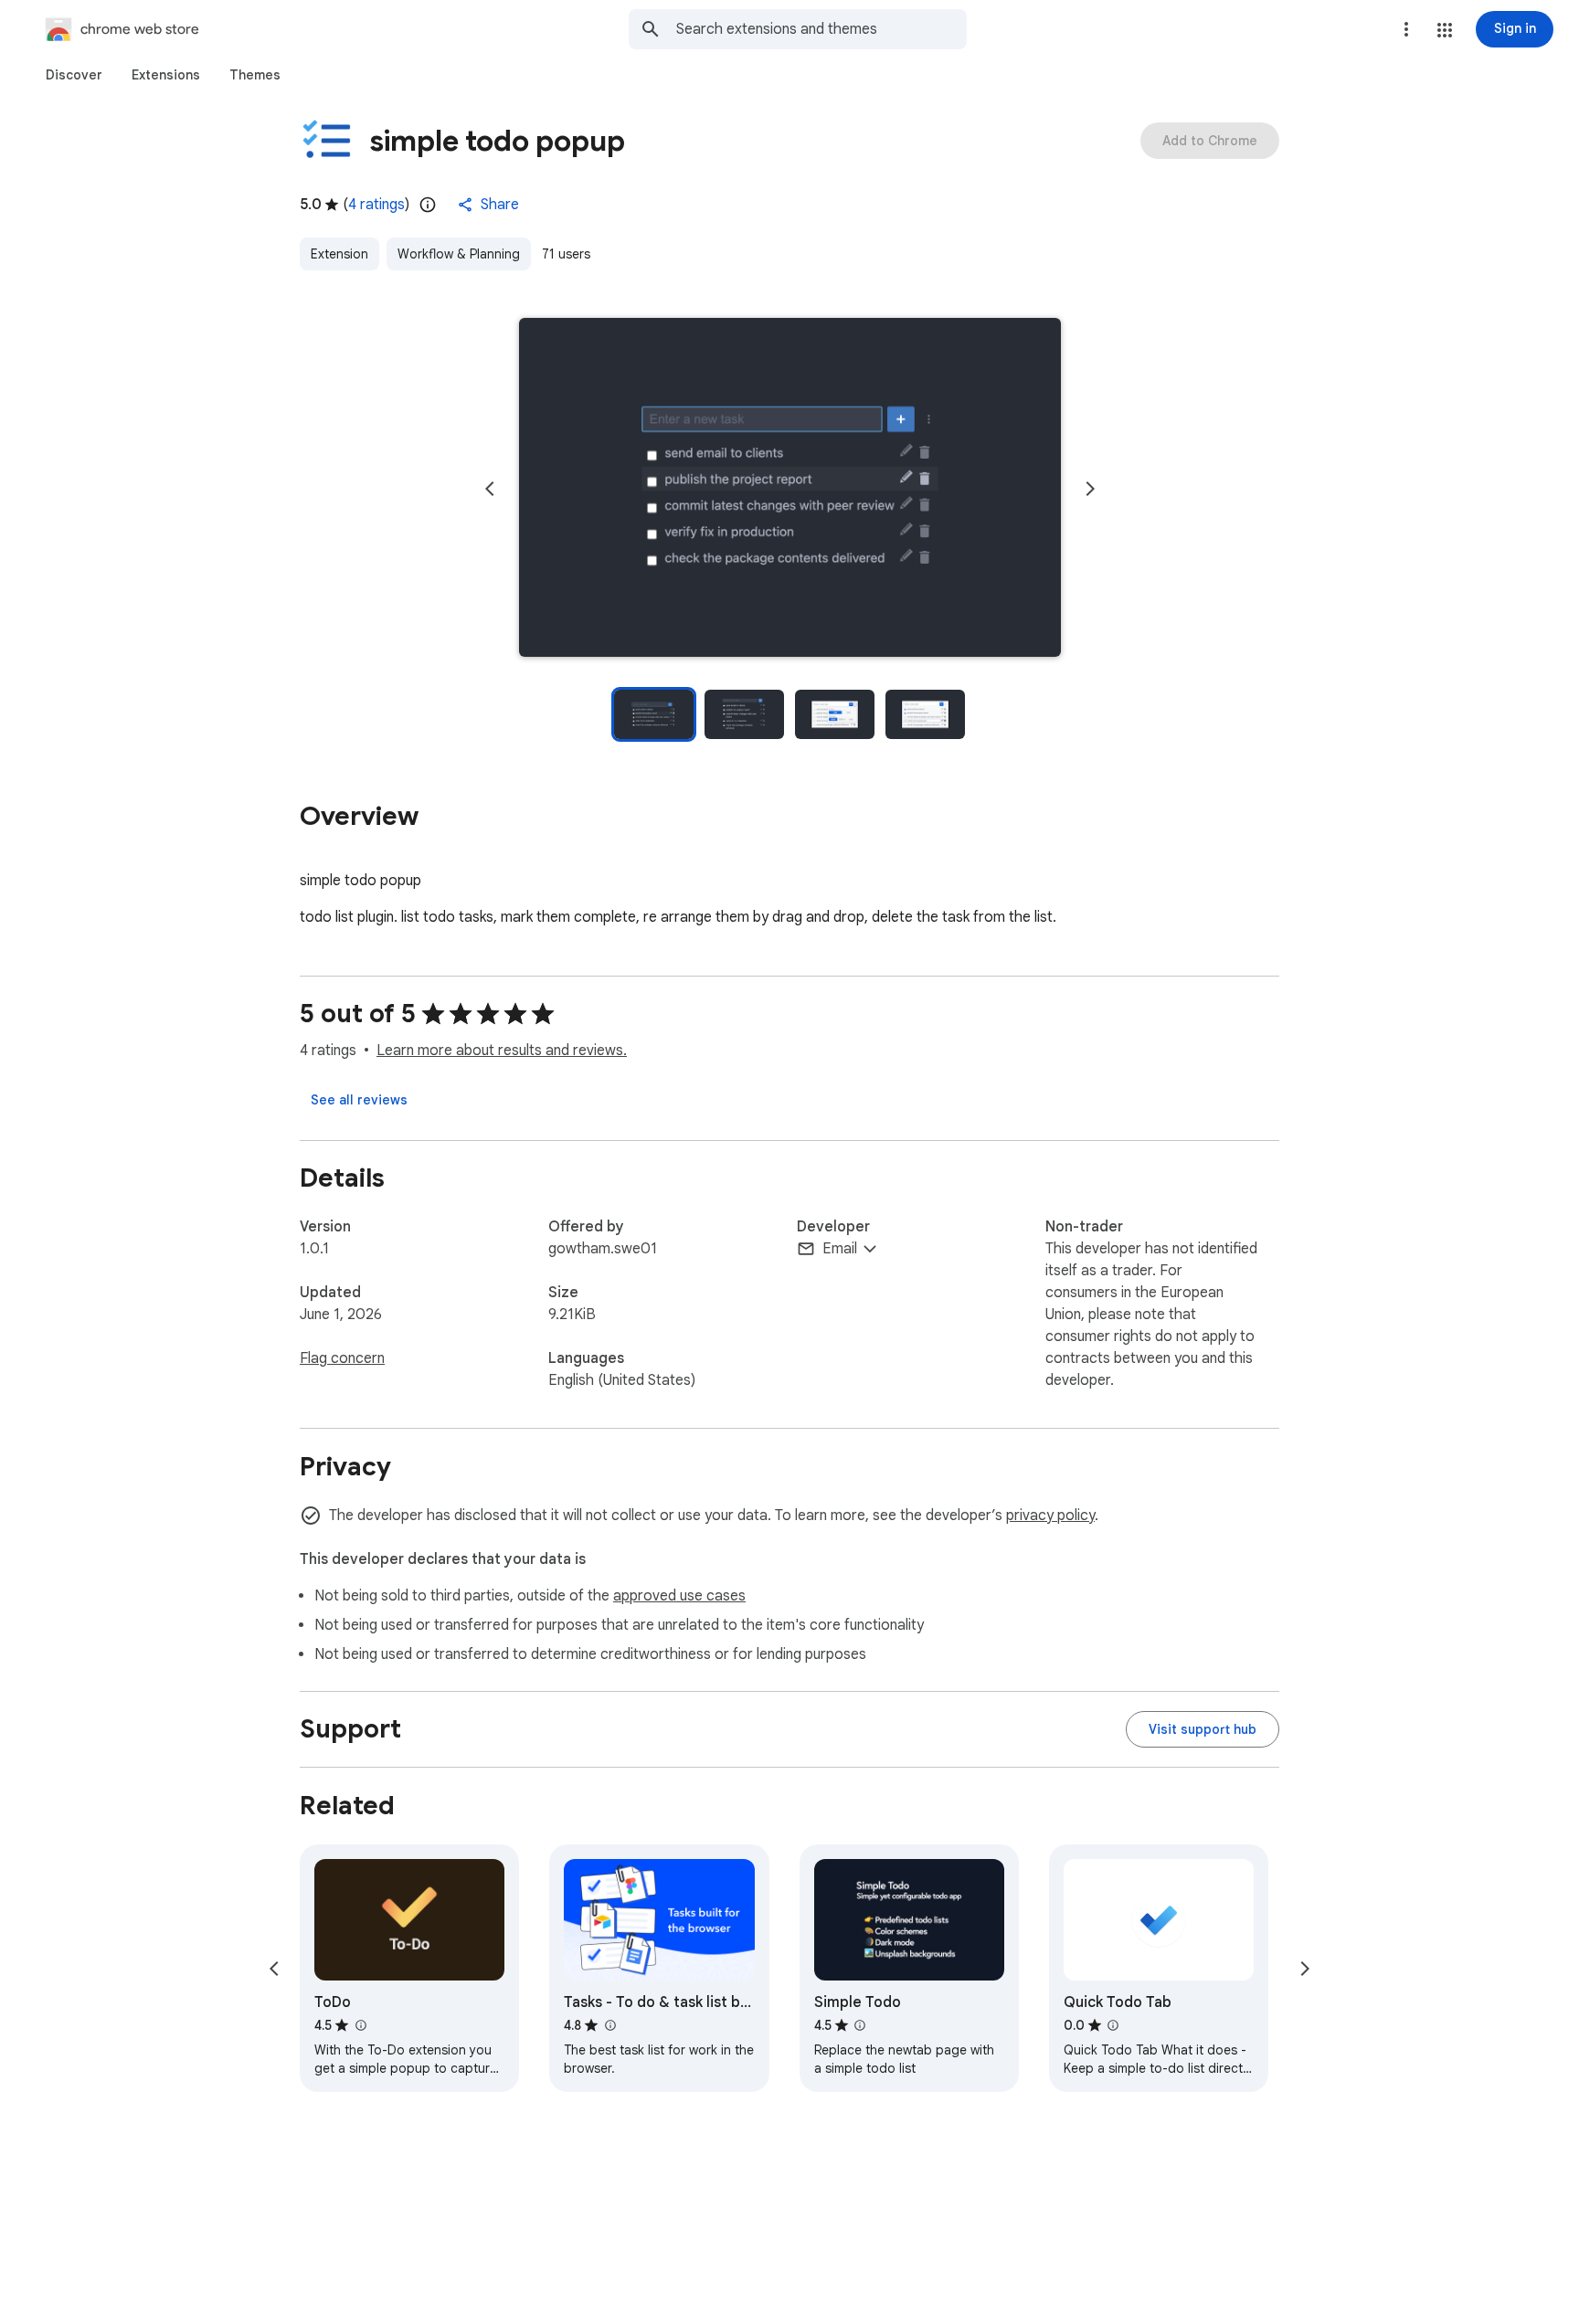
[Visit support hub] (1203, 1729)
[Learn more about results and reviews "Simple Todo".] (860, 2025)
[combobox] (821, 29)
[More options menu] (1406, 29)
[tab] (74, 75)
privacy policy (1050, 1516)
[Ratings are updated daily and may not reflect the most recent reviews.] (428, 205)
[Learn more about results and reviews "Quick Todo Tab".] (1113, 2025)
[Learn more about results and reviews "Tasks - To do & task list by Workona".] (609, 2025)
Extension (339, 254)
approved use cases (679, 1596)
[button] (1445, 30)
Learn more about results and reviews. (502, 1051)
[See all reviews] (359, 1100)
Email (840, 1249)
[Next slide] (1090, 489)
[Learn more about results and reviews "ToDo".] (360, 2025)
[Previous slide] (490, 489)
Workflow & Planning (459, 254)
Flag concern (342, 1358)
